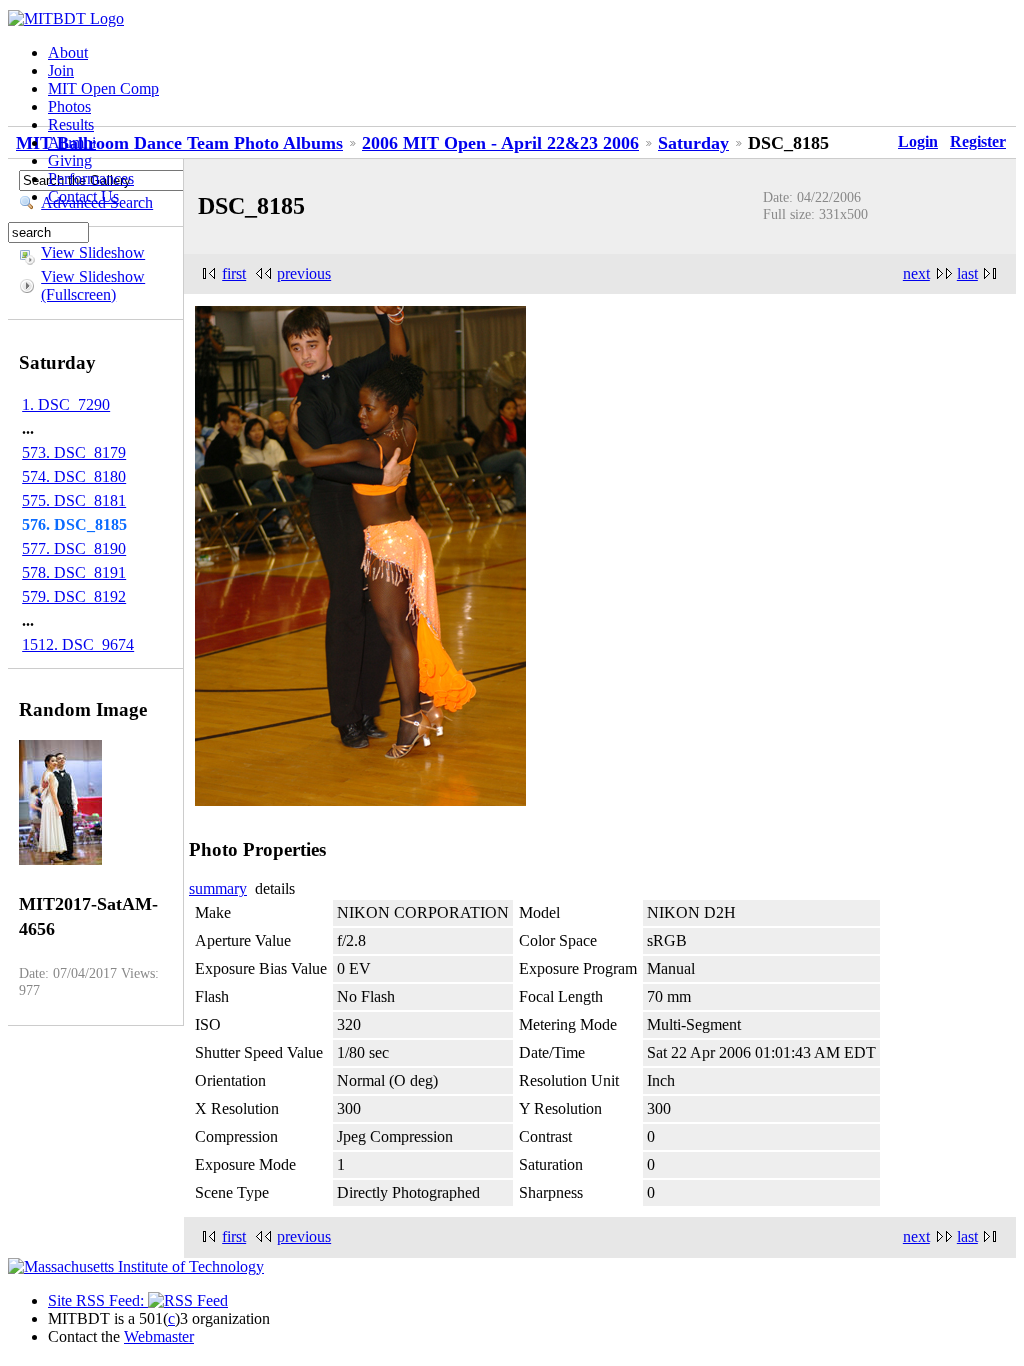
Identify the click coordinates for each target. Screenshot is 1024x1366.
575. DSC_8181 (74, 500)
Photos (69, 106)
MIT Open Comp (103, 88)
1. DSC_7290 (66, 404)
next (916, 273)
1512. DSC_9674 (78, 644)
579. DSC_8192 (74, 596)
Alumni (72, 142)
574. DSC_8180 (74, 476)
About (68, 52)
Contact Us (83, 196)
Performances (91, 178)
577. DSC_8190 (74, 548)
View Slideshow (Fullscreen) (93, 285)
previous (304, 273)
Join (61, 70)
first (234, 273)
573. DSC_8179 (74, 452)
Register (978, 141)
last (967, 273)
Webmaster (159, 1336)
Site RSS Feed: (98, 1300)
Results (71, 124)
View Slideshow (93, 252)
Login (918, 141)
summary (218, 888)
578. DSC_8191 (74, 572)
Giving (70, 160)
